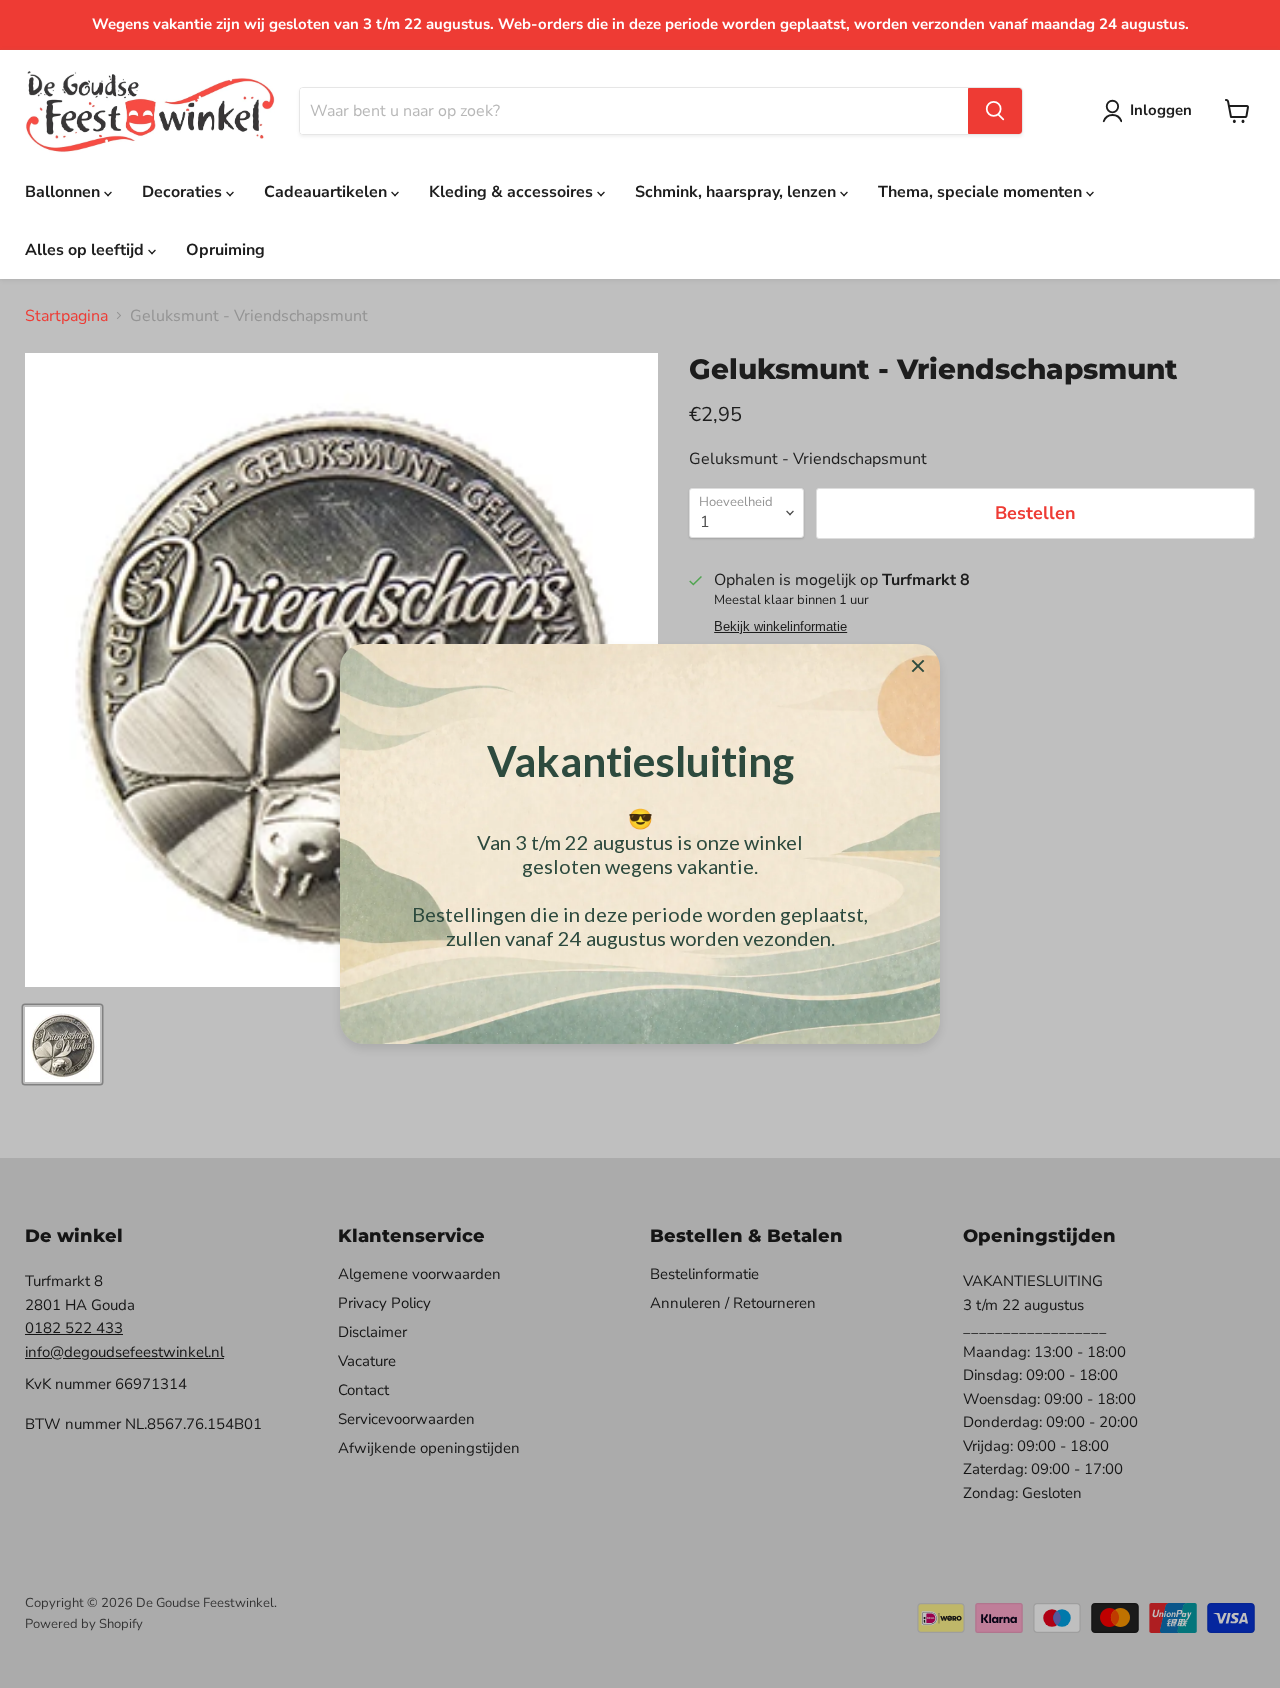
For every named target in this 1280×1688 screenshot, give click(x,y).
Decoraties (184, 192)
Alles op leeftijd (86, 250)
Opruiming (225, 250)
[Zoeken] (995, 111)
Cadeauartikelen (327, 192)
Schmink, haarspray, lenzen (737, 192)
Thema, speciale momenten (982, 192)
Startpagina (66, 316)
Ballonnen (64, 192)
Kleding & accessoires (513, 192)
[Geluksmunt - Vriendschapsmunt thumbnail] (62, 1044)
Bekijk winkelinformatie (780, 627)
